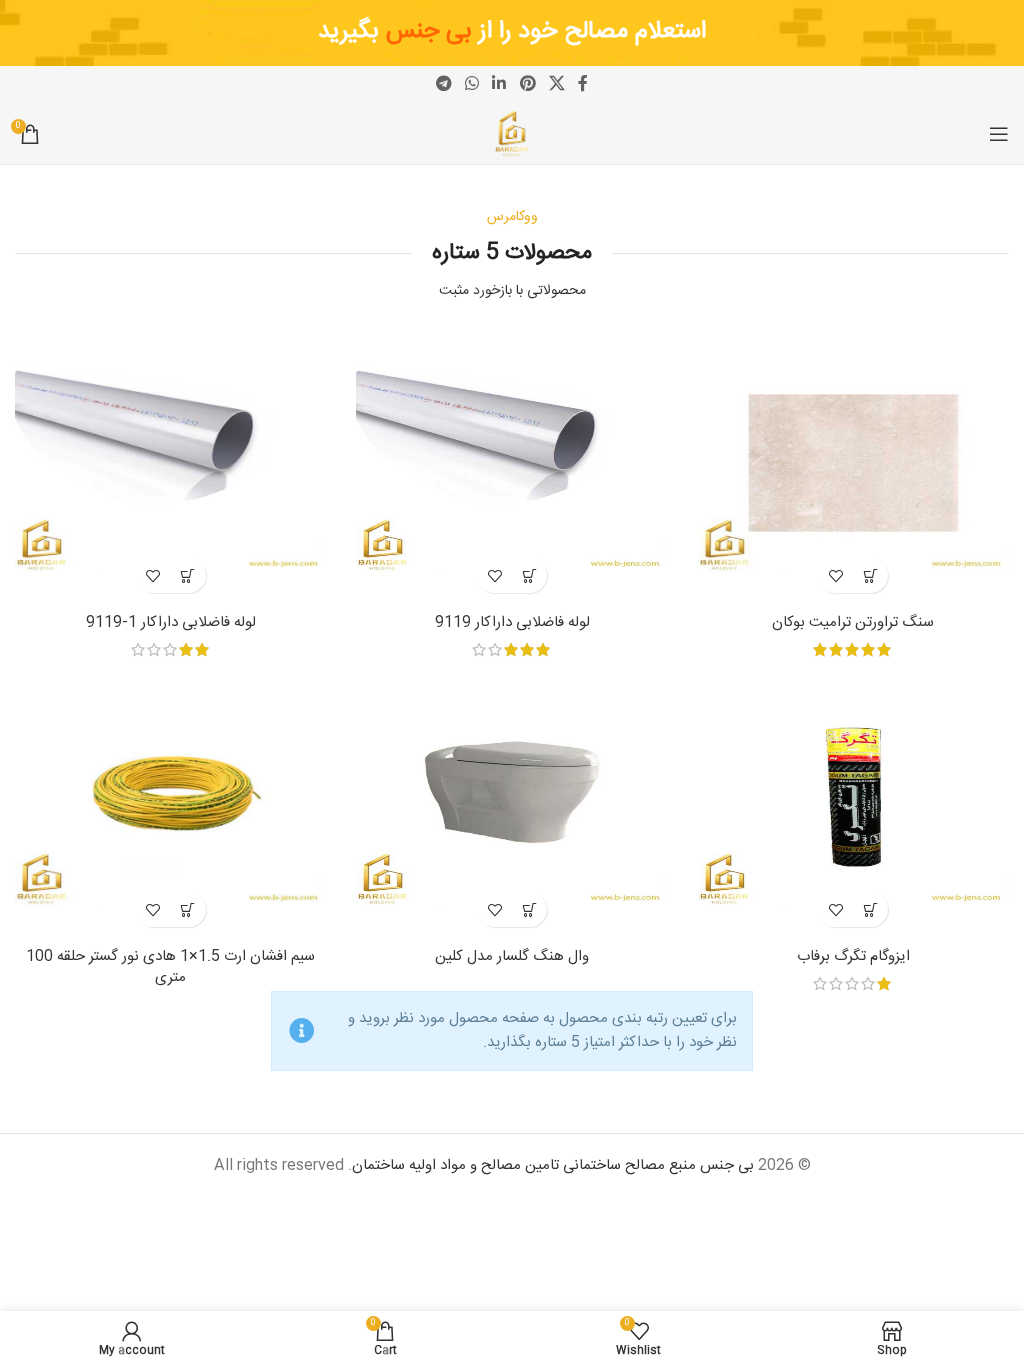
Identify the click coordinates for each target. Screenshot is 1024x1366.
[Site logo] (511, 134)
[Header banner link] (512, 33)
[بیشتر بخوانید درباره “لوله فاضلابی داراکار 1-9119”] (188, 575)
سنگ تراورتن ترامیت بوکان (853, 622)
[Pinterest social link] (527, 84)
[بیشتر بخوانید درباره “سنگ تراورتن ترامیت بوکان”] (870, 575)
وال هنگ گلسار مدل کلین (512, 956)
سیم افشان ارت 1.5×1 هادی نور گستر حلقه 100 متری (170, 967)
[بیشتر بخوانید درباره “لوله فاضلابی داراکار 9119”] (529, 575)
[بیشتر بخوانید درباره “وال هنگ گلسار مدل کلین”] (529, 909)
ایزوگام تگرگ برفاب (853, 956)
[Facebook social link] (583, 84)
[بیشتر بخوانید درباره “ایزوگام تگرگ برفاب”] (870, 909)
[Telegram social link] (443, 84)
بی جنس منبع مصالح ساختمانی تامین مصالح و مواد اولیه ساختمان (553, 1165)
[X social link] (556, 84)
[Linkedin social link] (499, 84)
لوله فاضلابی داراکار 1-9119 (171, 622)
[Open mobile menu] (999, 134)
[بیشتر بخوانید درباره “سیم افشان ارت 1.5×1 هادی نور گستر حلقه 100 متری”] (188, 909)
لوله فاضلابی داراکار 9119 (512, 622)
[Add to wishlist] (835, 575)
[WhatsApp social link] (471, 84)
